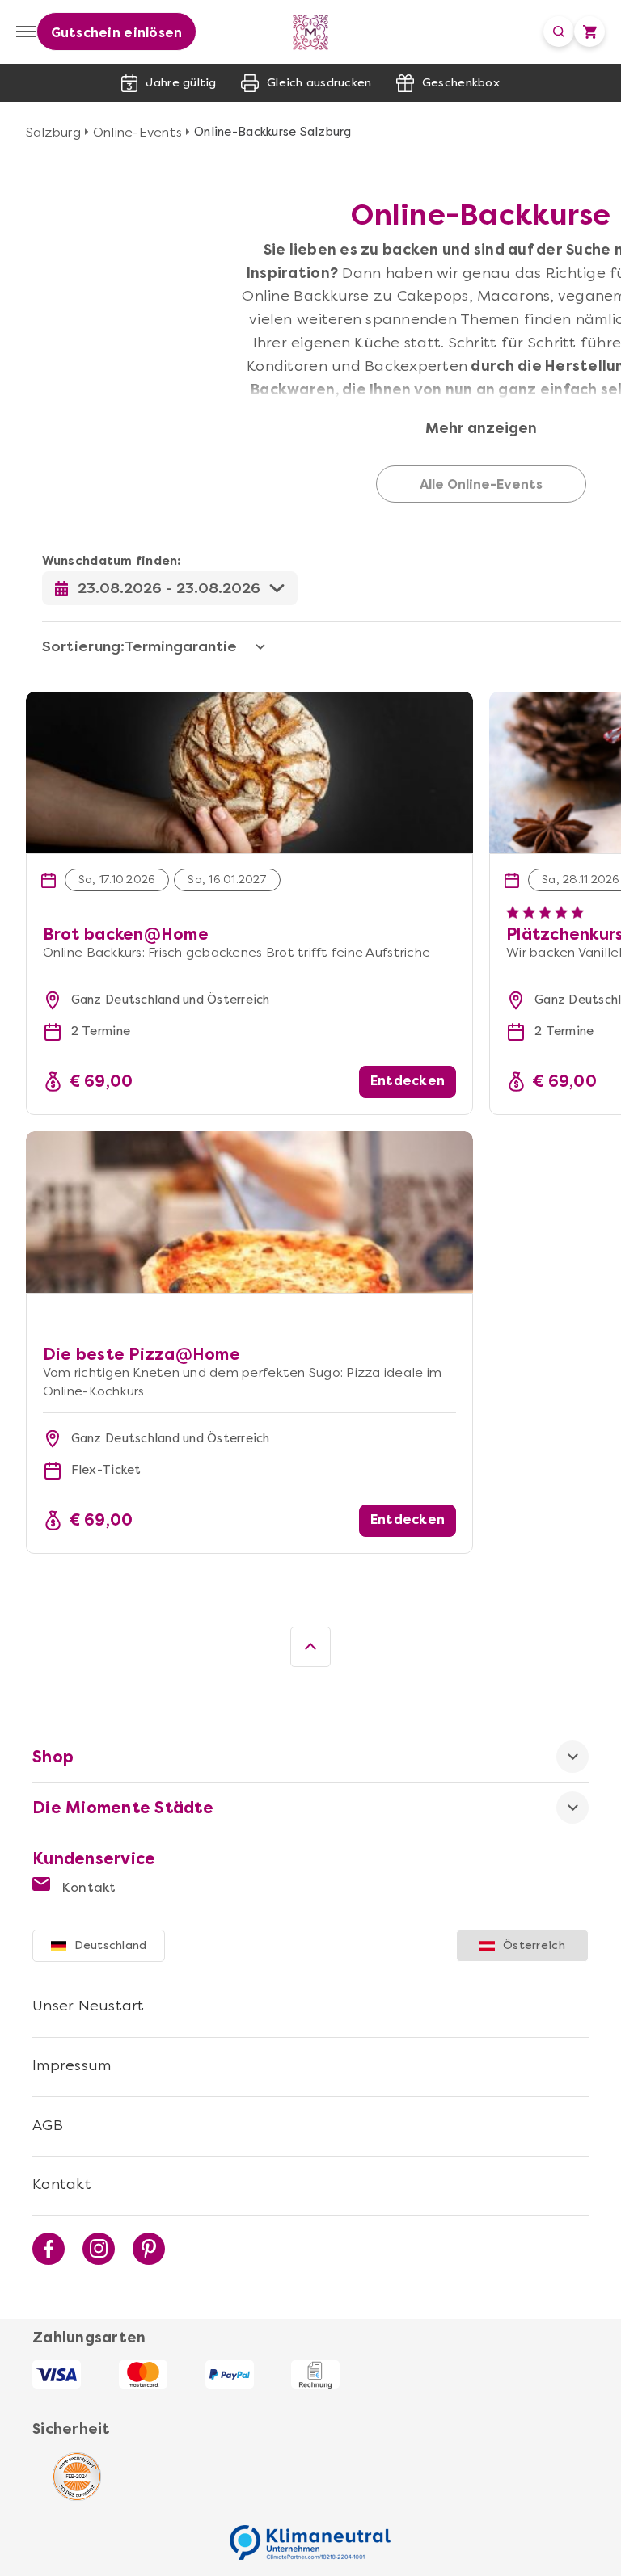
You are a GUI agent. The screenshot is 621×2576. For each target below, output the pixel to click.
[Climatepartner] (310, 2534)
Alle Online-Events (481, 485)
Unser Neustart (89, 2006)
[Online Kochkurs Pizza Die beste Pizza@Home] (249, 1212)
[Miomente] (311, 32)
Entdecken (408, 1081)
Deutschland (111, 1945)
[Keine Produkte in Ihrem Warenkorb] (589, 32)
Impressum (72, 2065)
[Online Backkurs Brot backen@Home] (249, 701)
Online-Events (137, 132)
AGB (48, 2125)
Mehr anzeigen (481, 429)
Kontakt (87, 1887)
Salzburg (53, 132)
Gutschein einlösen (117, 33)
